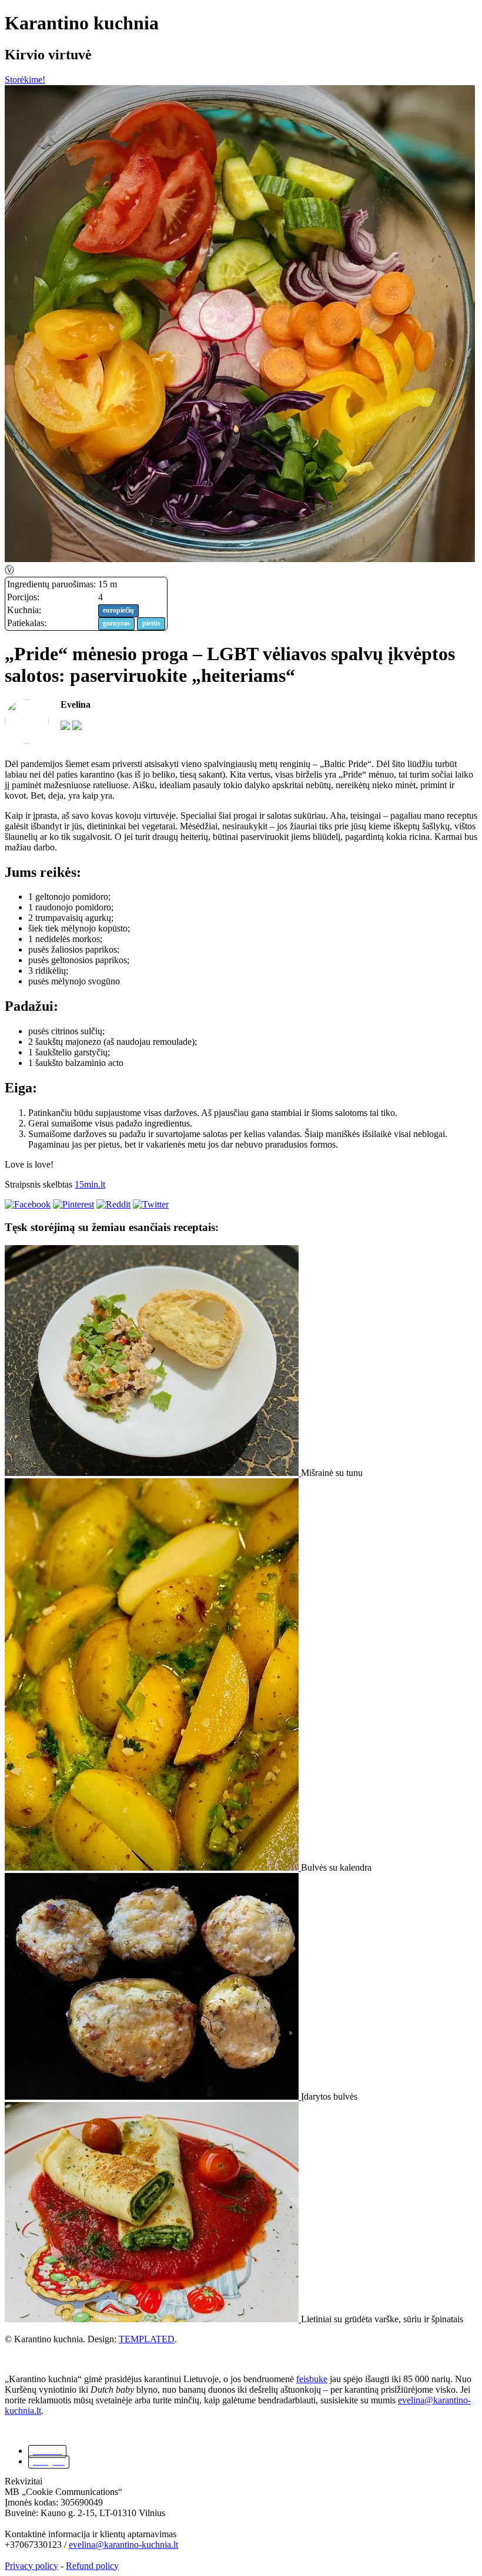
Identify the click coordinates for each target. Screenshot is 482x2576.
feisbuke (312, 2379)
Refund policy (92, 2566)
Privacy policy (31, 2566)
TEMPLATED (147, 2339)
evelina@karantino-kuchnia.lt (123, 2545)
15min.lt (90, 1184)
